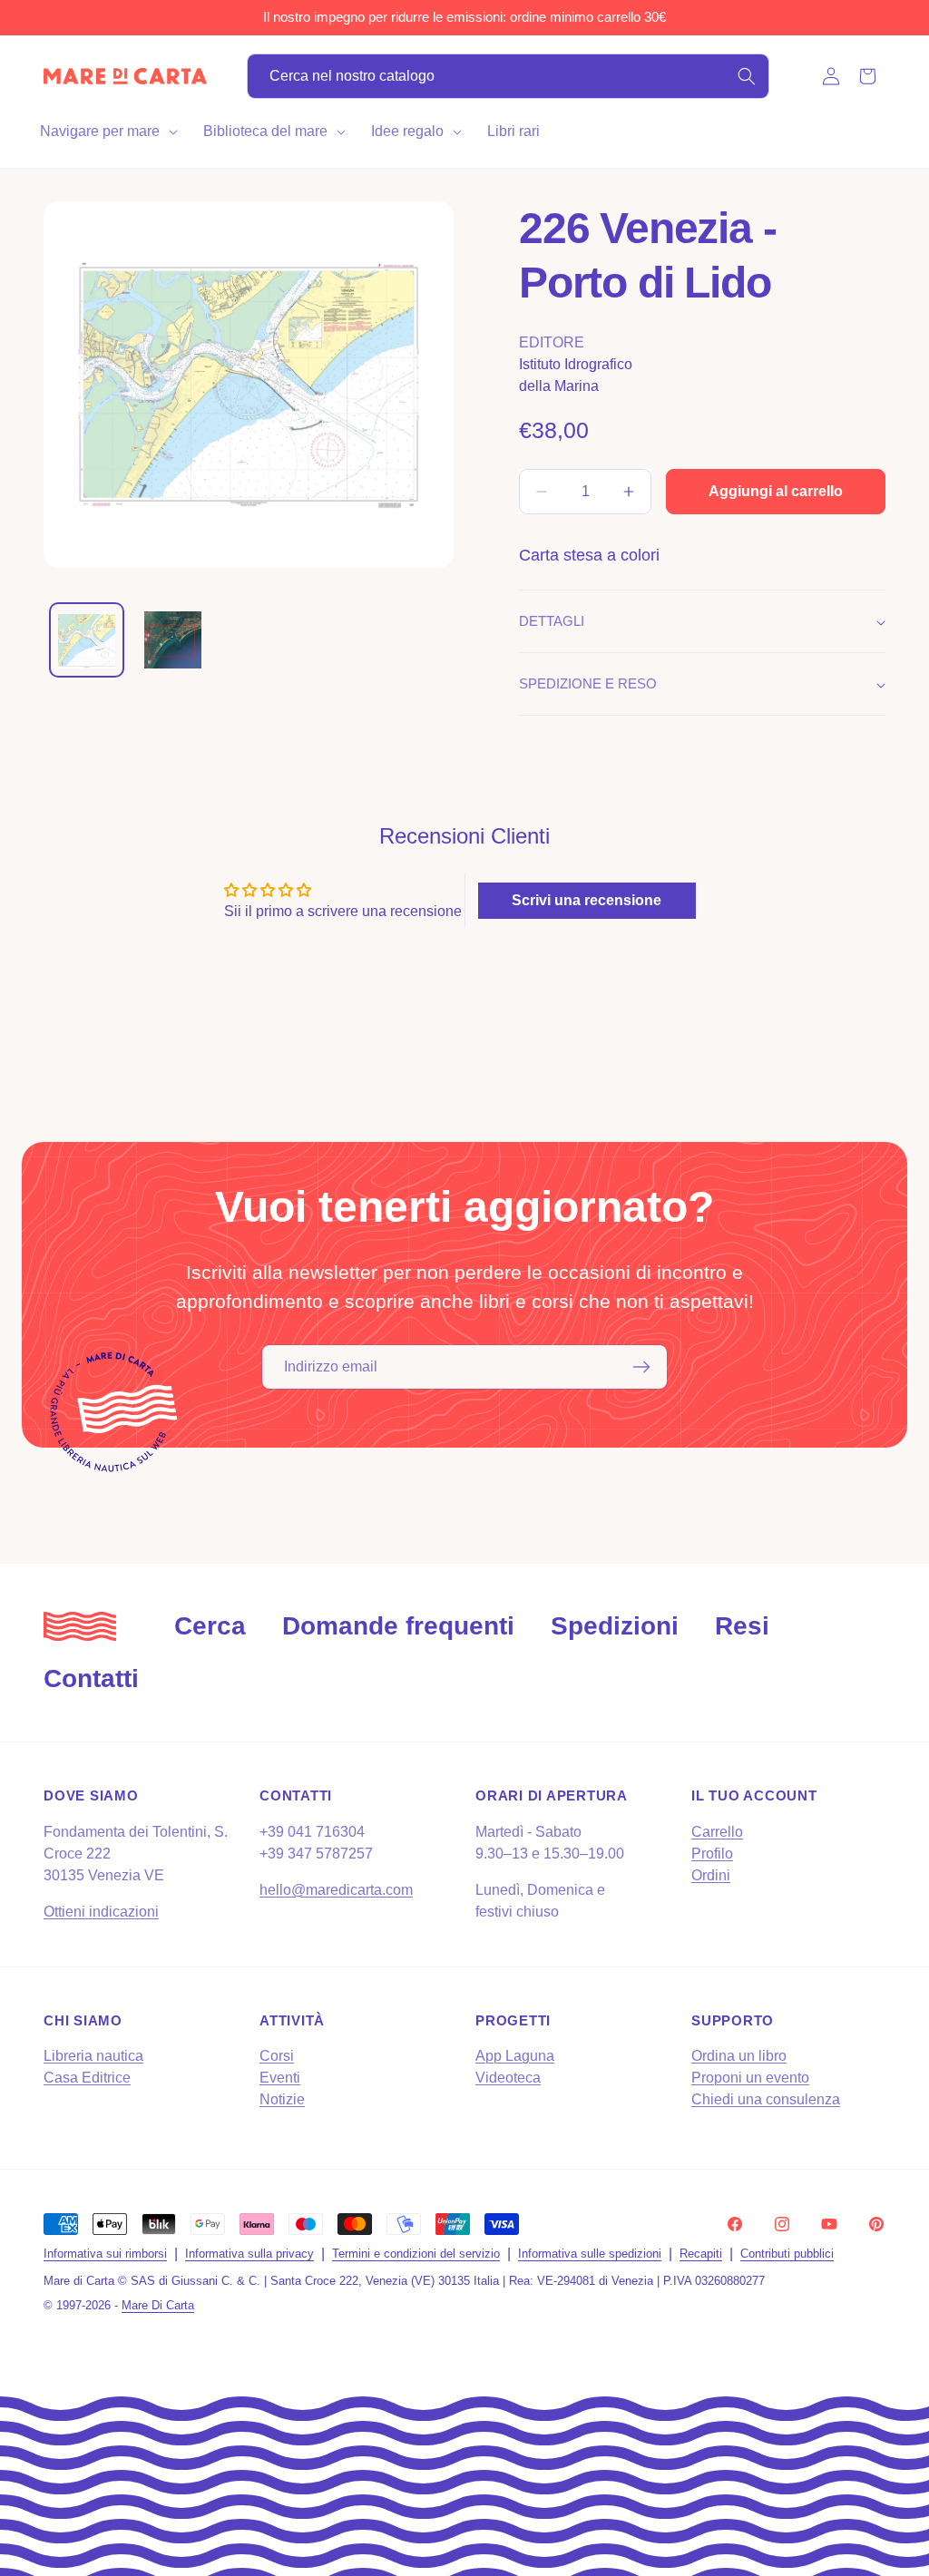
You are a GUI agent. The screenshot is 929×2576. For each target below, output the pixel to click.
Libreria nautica (93, 2056)
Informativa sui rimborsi (105, 2254)
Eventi (280, 2078)
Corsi (277, 2056)
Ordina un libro (739, 2056)
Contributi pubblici (787, 2254)
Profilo (712, 1854)
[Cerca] (747, 76)
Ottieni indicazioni (101, 1912)
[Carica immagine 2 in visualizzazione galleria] (173, 640)
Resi (742, 1626)
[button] (107, 132)
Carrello (717, 1832)
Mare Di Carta (158, 2305)
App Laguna (515, 2056)
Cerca (210, 1626)
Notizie (282, 2099)
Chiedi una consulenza (766, 2099)
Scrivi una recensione (587, 900)
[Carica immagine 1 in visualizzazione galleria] (87, 640)
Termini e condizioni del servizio (416, 2254)
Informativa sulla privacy (249, 2254)
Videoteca (508, 2078)
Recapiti (701, 2254)
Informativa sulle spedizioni (590, 2254)
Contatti (91, 1678)
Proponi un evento (750, 2078)
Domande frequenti (398, 1626)
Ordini (711, 1875)
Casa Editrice (87, 2078)
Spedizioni (615, 1626)
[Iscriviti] (641, 1367)
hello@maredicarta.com (336, 1890)
